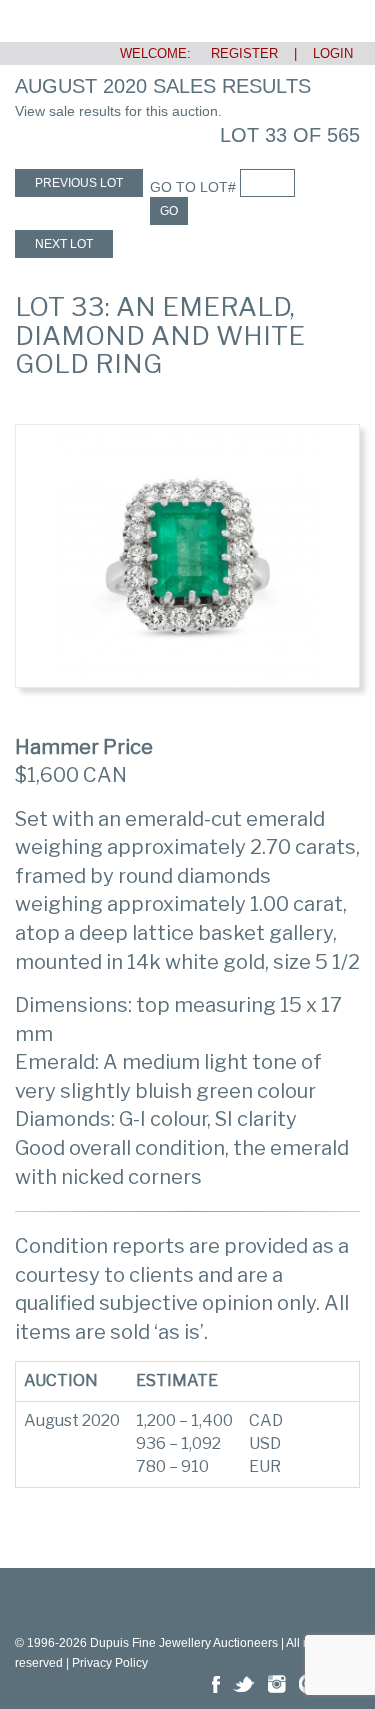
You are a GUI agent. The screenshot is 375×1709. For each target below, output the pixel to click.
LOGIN (333, 53)
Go (169, 211)
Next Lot (64, 244)
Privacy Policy (110, 1663)
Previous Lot (79, 183)
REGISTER (236, 53)
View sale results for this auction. (118, 111)
